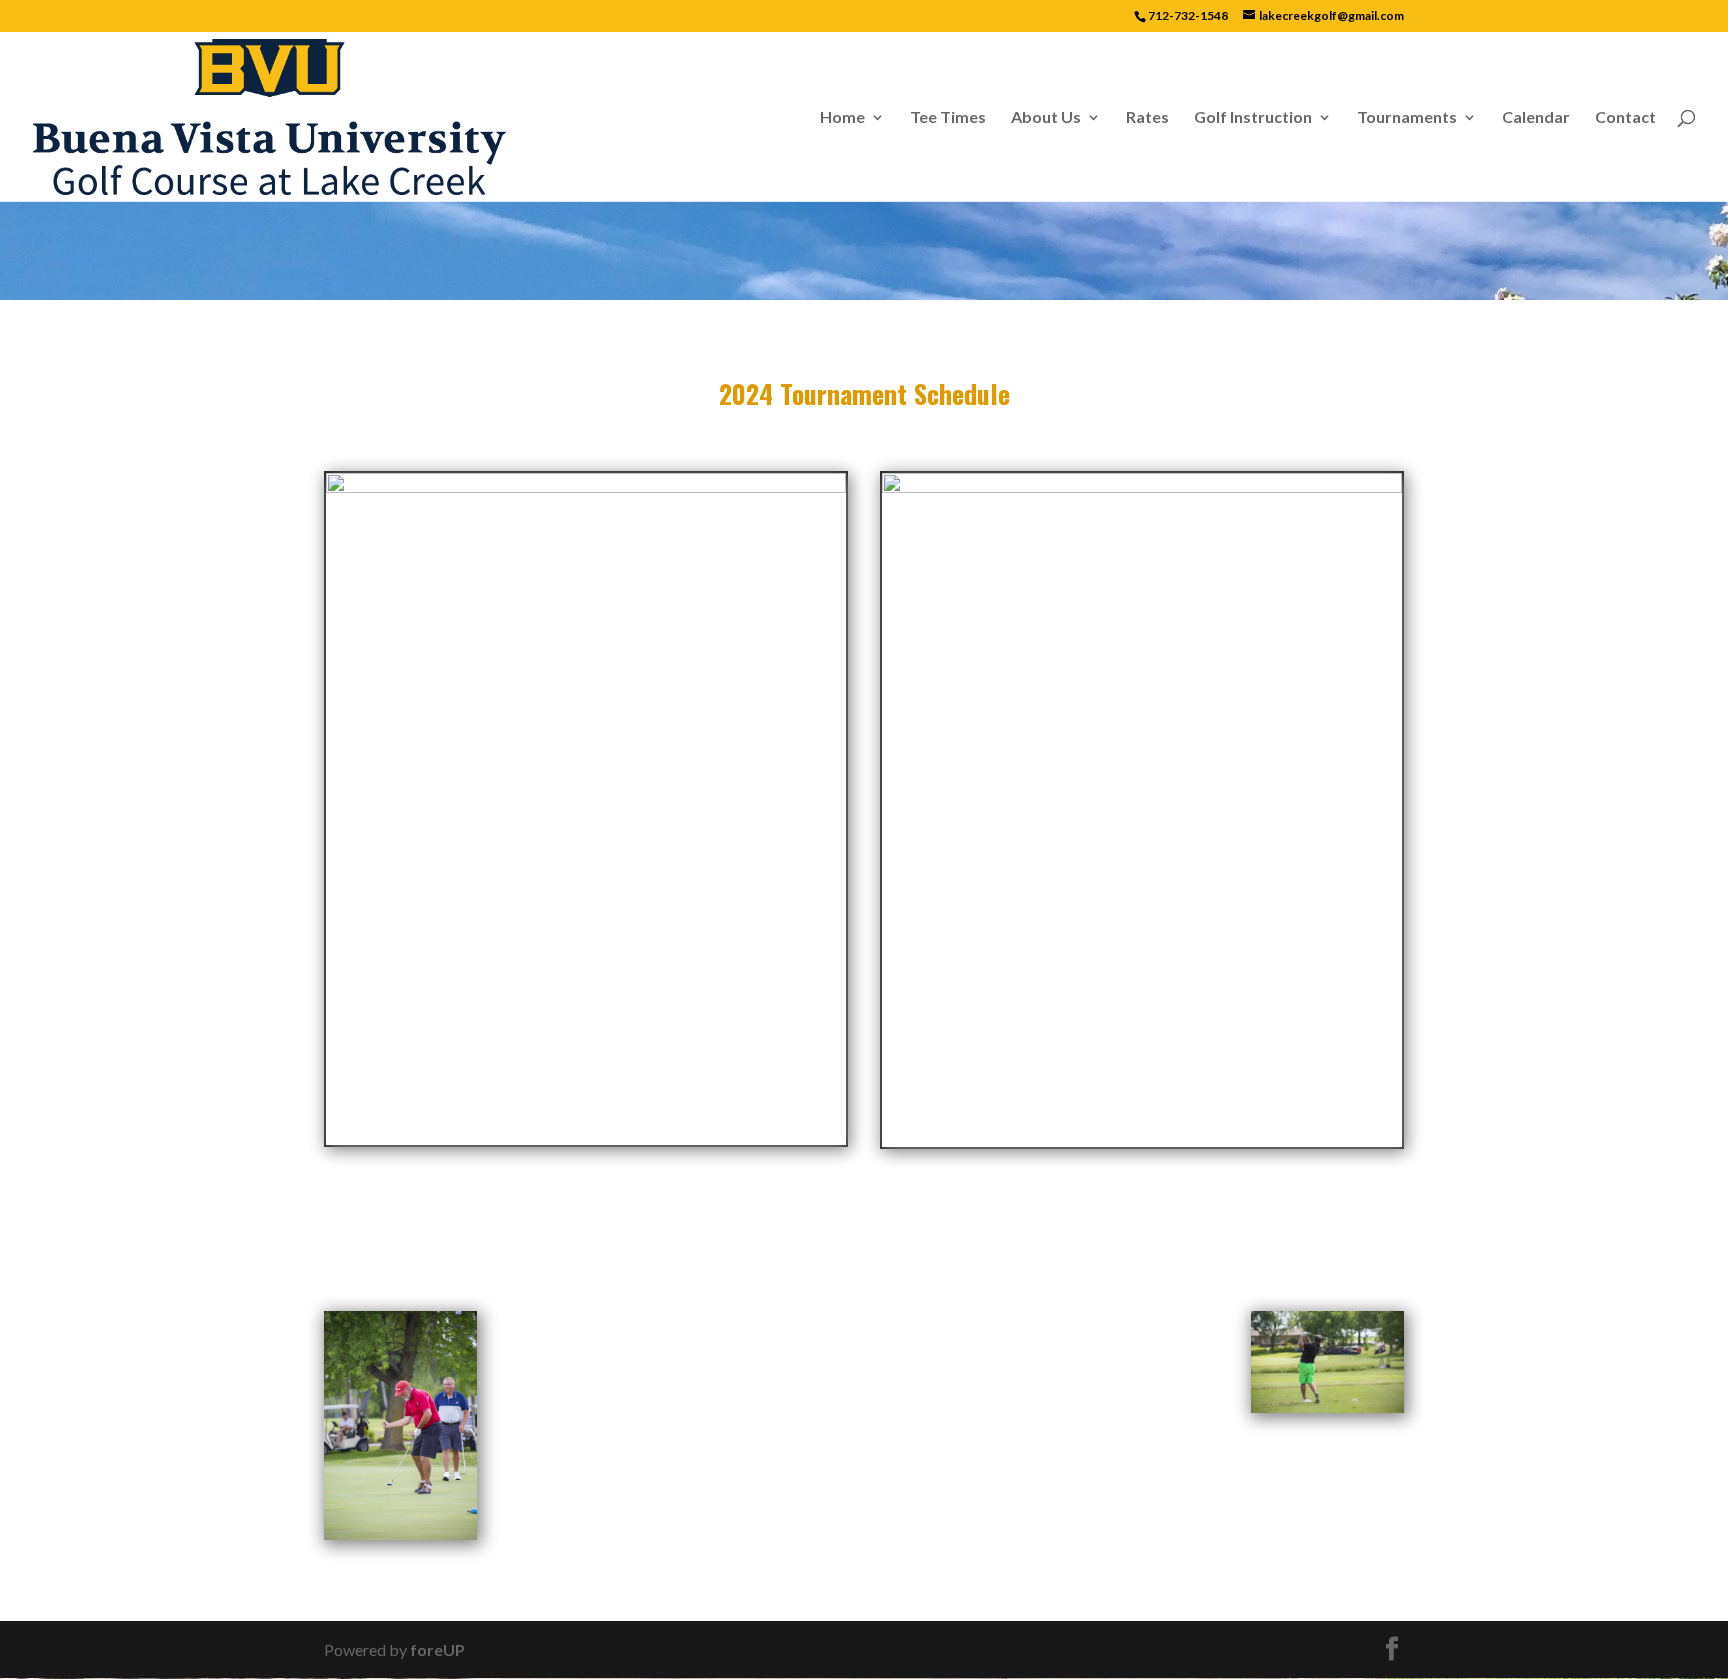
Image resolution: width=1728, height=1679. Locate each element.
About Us (1046, 118)
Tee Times (948, 118)
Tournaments (1407, 118)
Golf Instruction (1253, 118)
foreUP (437, 1649)
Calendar (1536, 118)
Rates (1147, 118)
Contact (1625, 118)
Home (842, 118)
